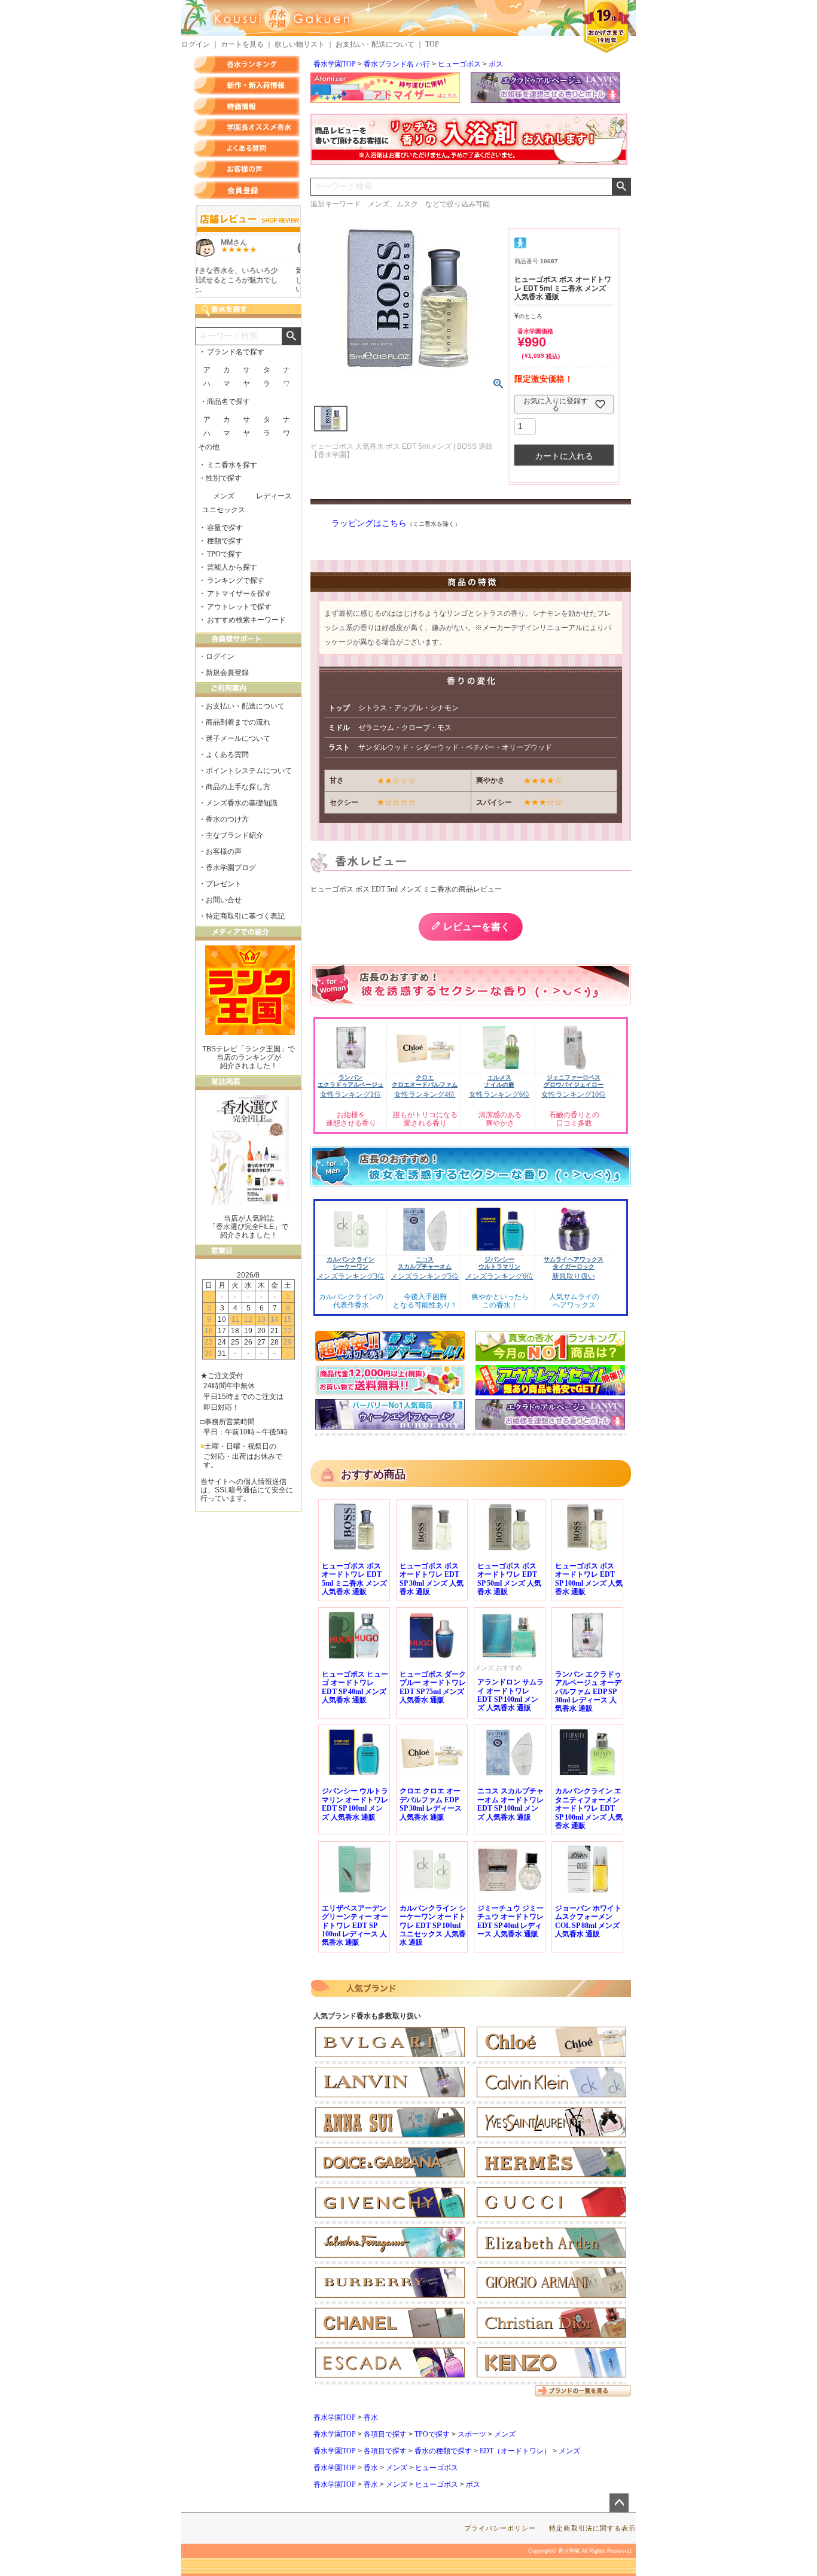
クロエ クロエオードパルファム (425, 1081)
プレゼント (224, 884)
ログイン (196, 44)
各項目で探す (385, 2434)
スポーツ (472, 2434)
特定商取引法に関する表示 (592, 2528)
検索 (621, 187)
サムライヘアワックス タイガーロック (574, 1263)
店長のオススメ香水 (246, 127)
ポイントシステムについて (249, 771)
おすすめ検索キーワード (246, 620)
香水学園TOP (335, 64)
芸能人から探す (232, 567)
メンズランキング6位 (499, 1276)
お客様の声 (246, 169)
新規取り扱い (574, 1276)
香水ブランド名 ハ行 (397, 64)
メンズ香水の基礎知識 (242, 803)
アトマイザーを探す (239, 594)
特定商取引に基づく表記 (245, 916)
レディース (274, 496)
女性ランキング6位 (499, 1094)
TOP (432, 44)
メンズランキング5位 (425, 1276)
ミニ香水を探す (232, 465)
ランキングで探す (236, 580)
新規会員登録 (227, 673)
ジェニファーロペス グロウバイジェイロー (574, 1081)
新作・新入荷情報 (246, 86)
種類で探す (225, 541)
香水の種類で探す (443, 2451)
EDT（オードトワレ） (515, 2451)
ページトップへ (619, 2503)
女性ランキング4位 (425, 1094)
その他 (209, 447)
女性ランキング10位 (574, 1094)
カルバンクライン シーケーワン (350, 1263)
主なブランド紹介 (234, 835)
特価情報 (246, 107)
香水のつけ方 (227, 819)
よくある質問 (246, 148)
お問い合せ (224, 900)
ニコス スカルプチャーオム (425, 1263)
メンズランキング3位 (350, 1276)
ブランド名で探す (236, 352)
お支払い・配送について (375, 44)
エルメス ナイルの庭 (499, 1081)
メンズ (505, 2434)
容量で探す (225, 528)
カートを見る (242, 44)
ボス (496, 64)
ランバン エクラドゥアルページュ (350, 1081)
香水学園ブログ (231, 868)
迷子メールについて (238, 738)
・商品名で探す (225, 402)
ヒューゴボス (459, 64)
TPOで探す (432, 2434)
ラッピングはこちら (369, 523)
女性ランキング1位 (350, 1094)
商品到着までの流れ (238, 722)
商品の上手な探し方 (238, 787)
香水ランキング (246, 65)
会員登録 (246, 190)
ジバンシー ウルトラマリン (499, 1263)
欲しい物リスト (300, 44)
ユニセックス (224, 510)
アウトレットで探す (239, 607)
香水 (371, 2417)
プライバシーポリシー (500, 2528)
